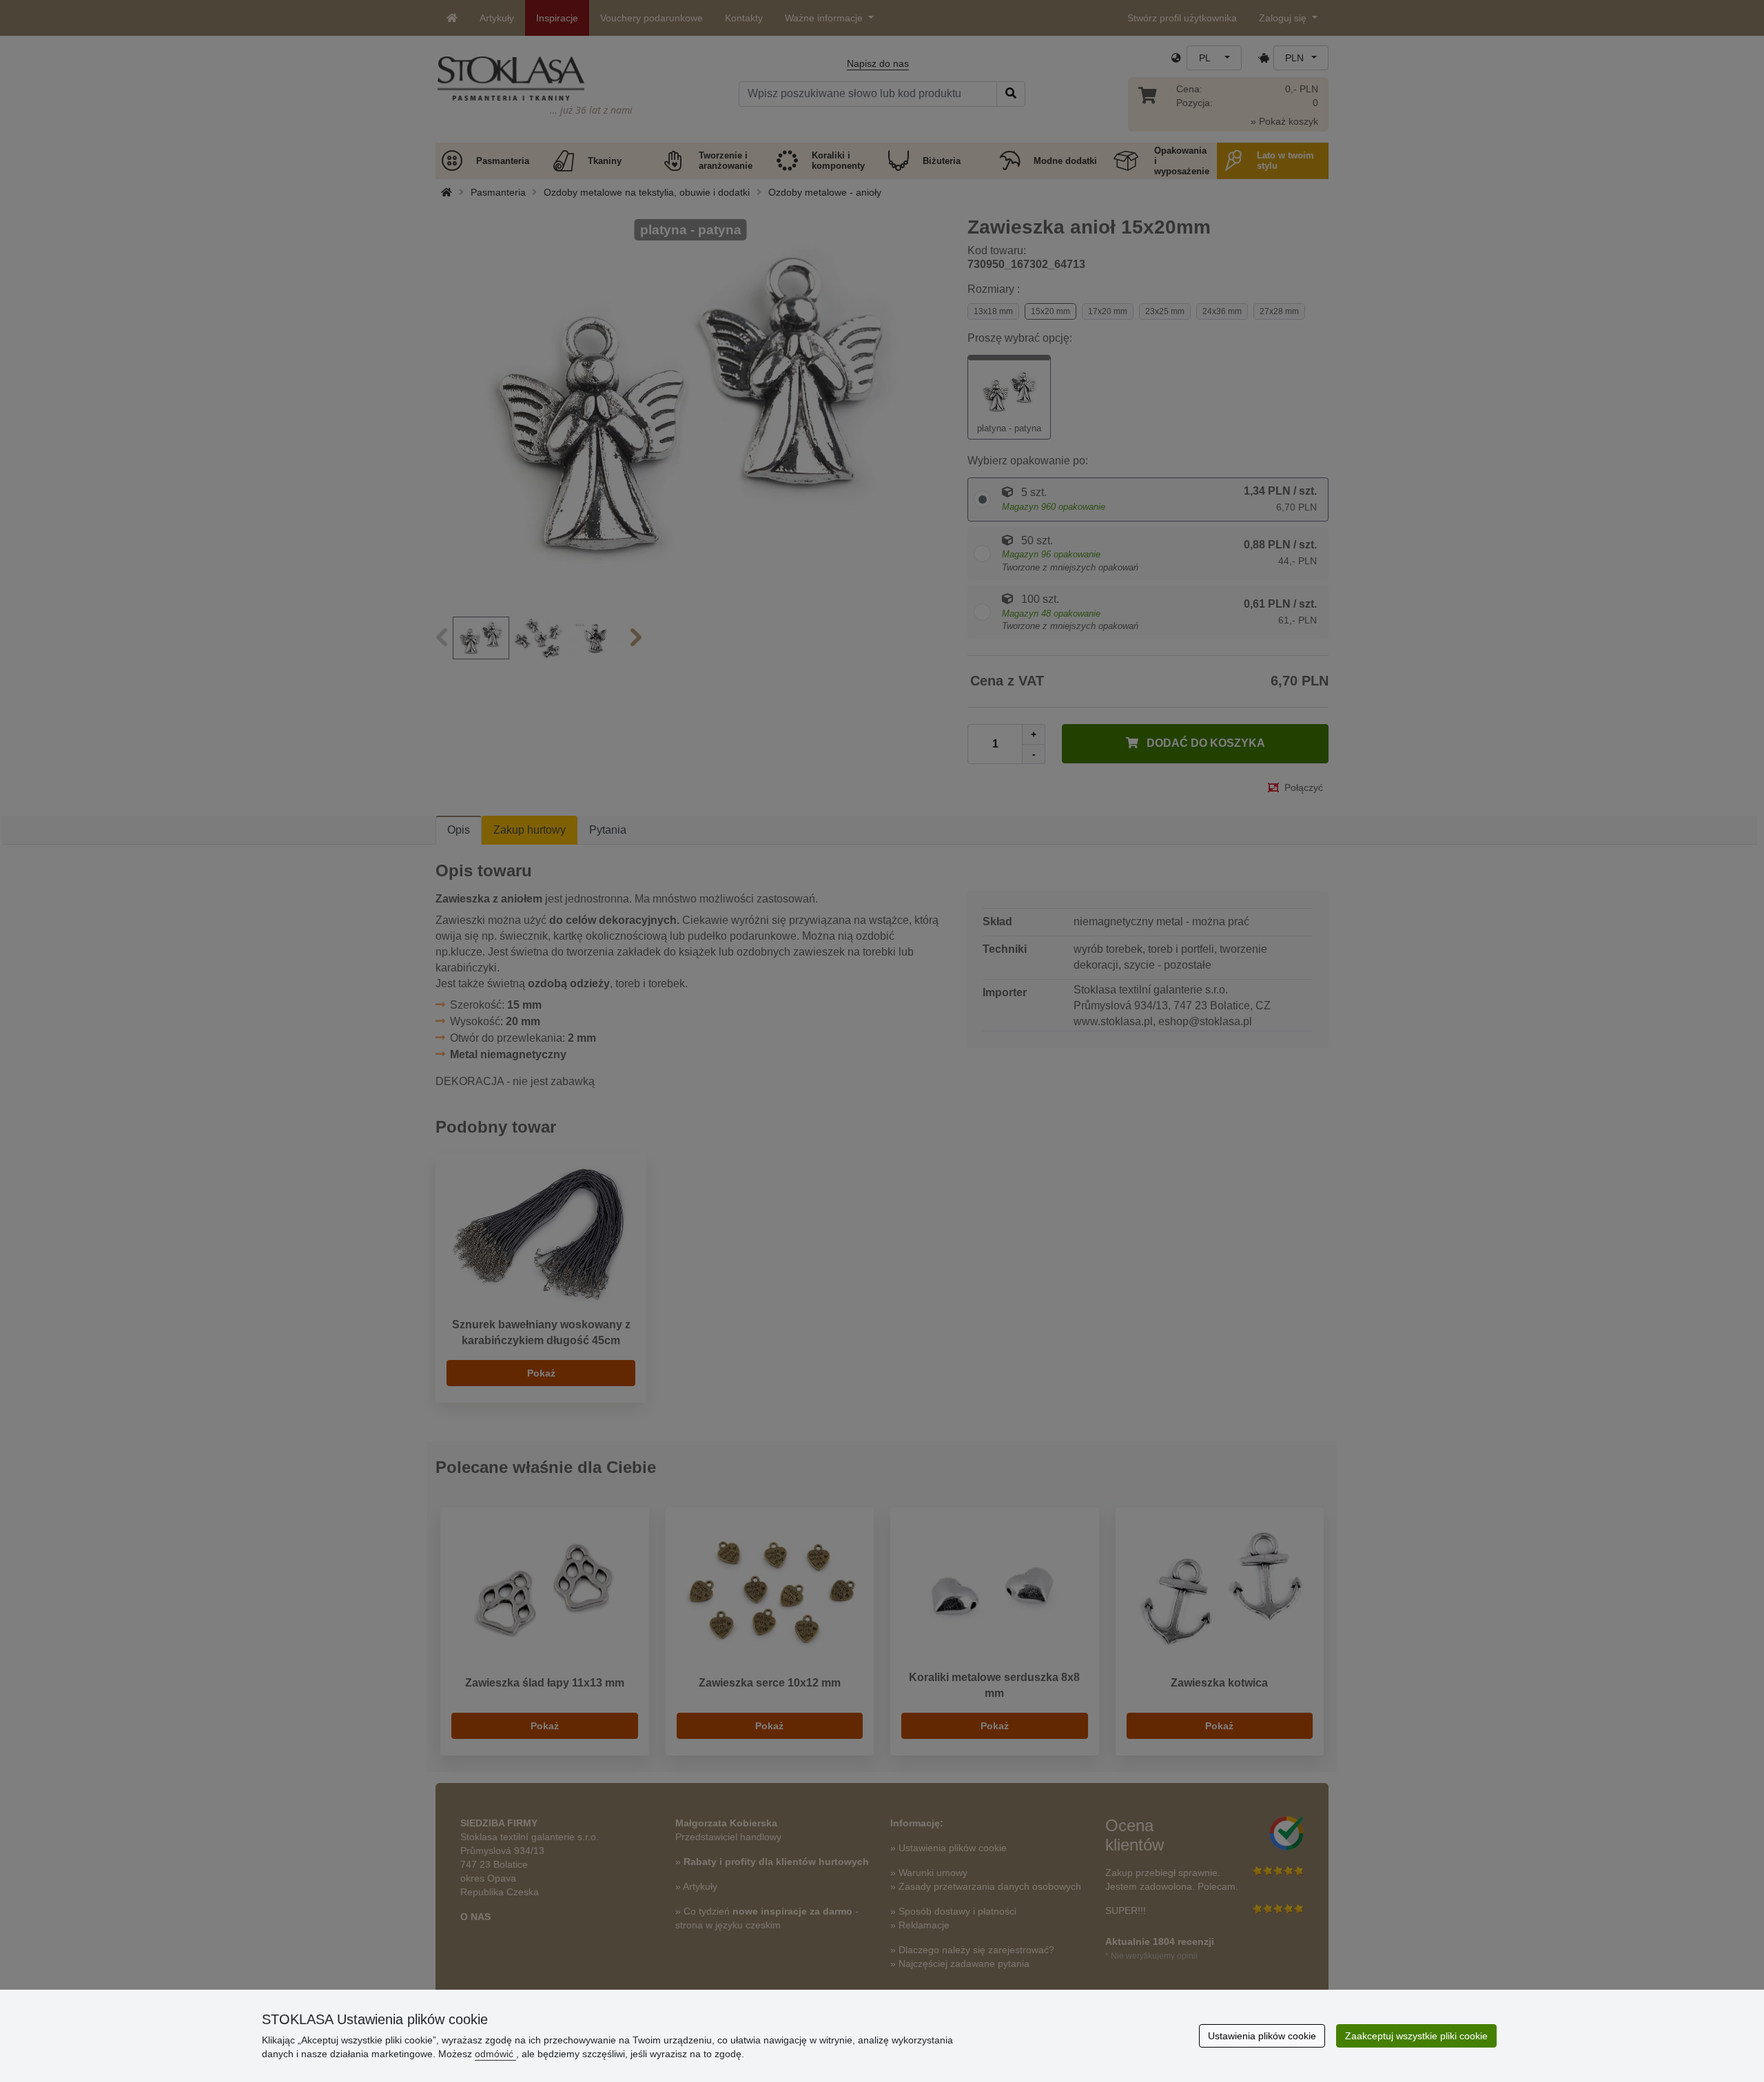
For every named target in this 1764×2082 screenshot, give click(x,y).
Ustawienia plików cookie (1262, 2036)
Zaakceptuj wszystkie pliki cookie (1416, 2036)
